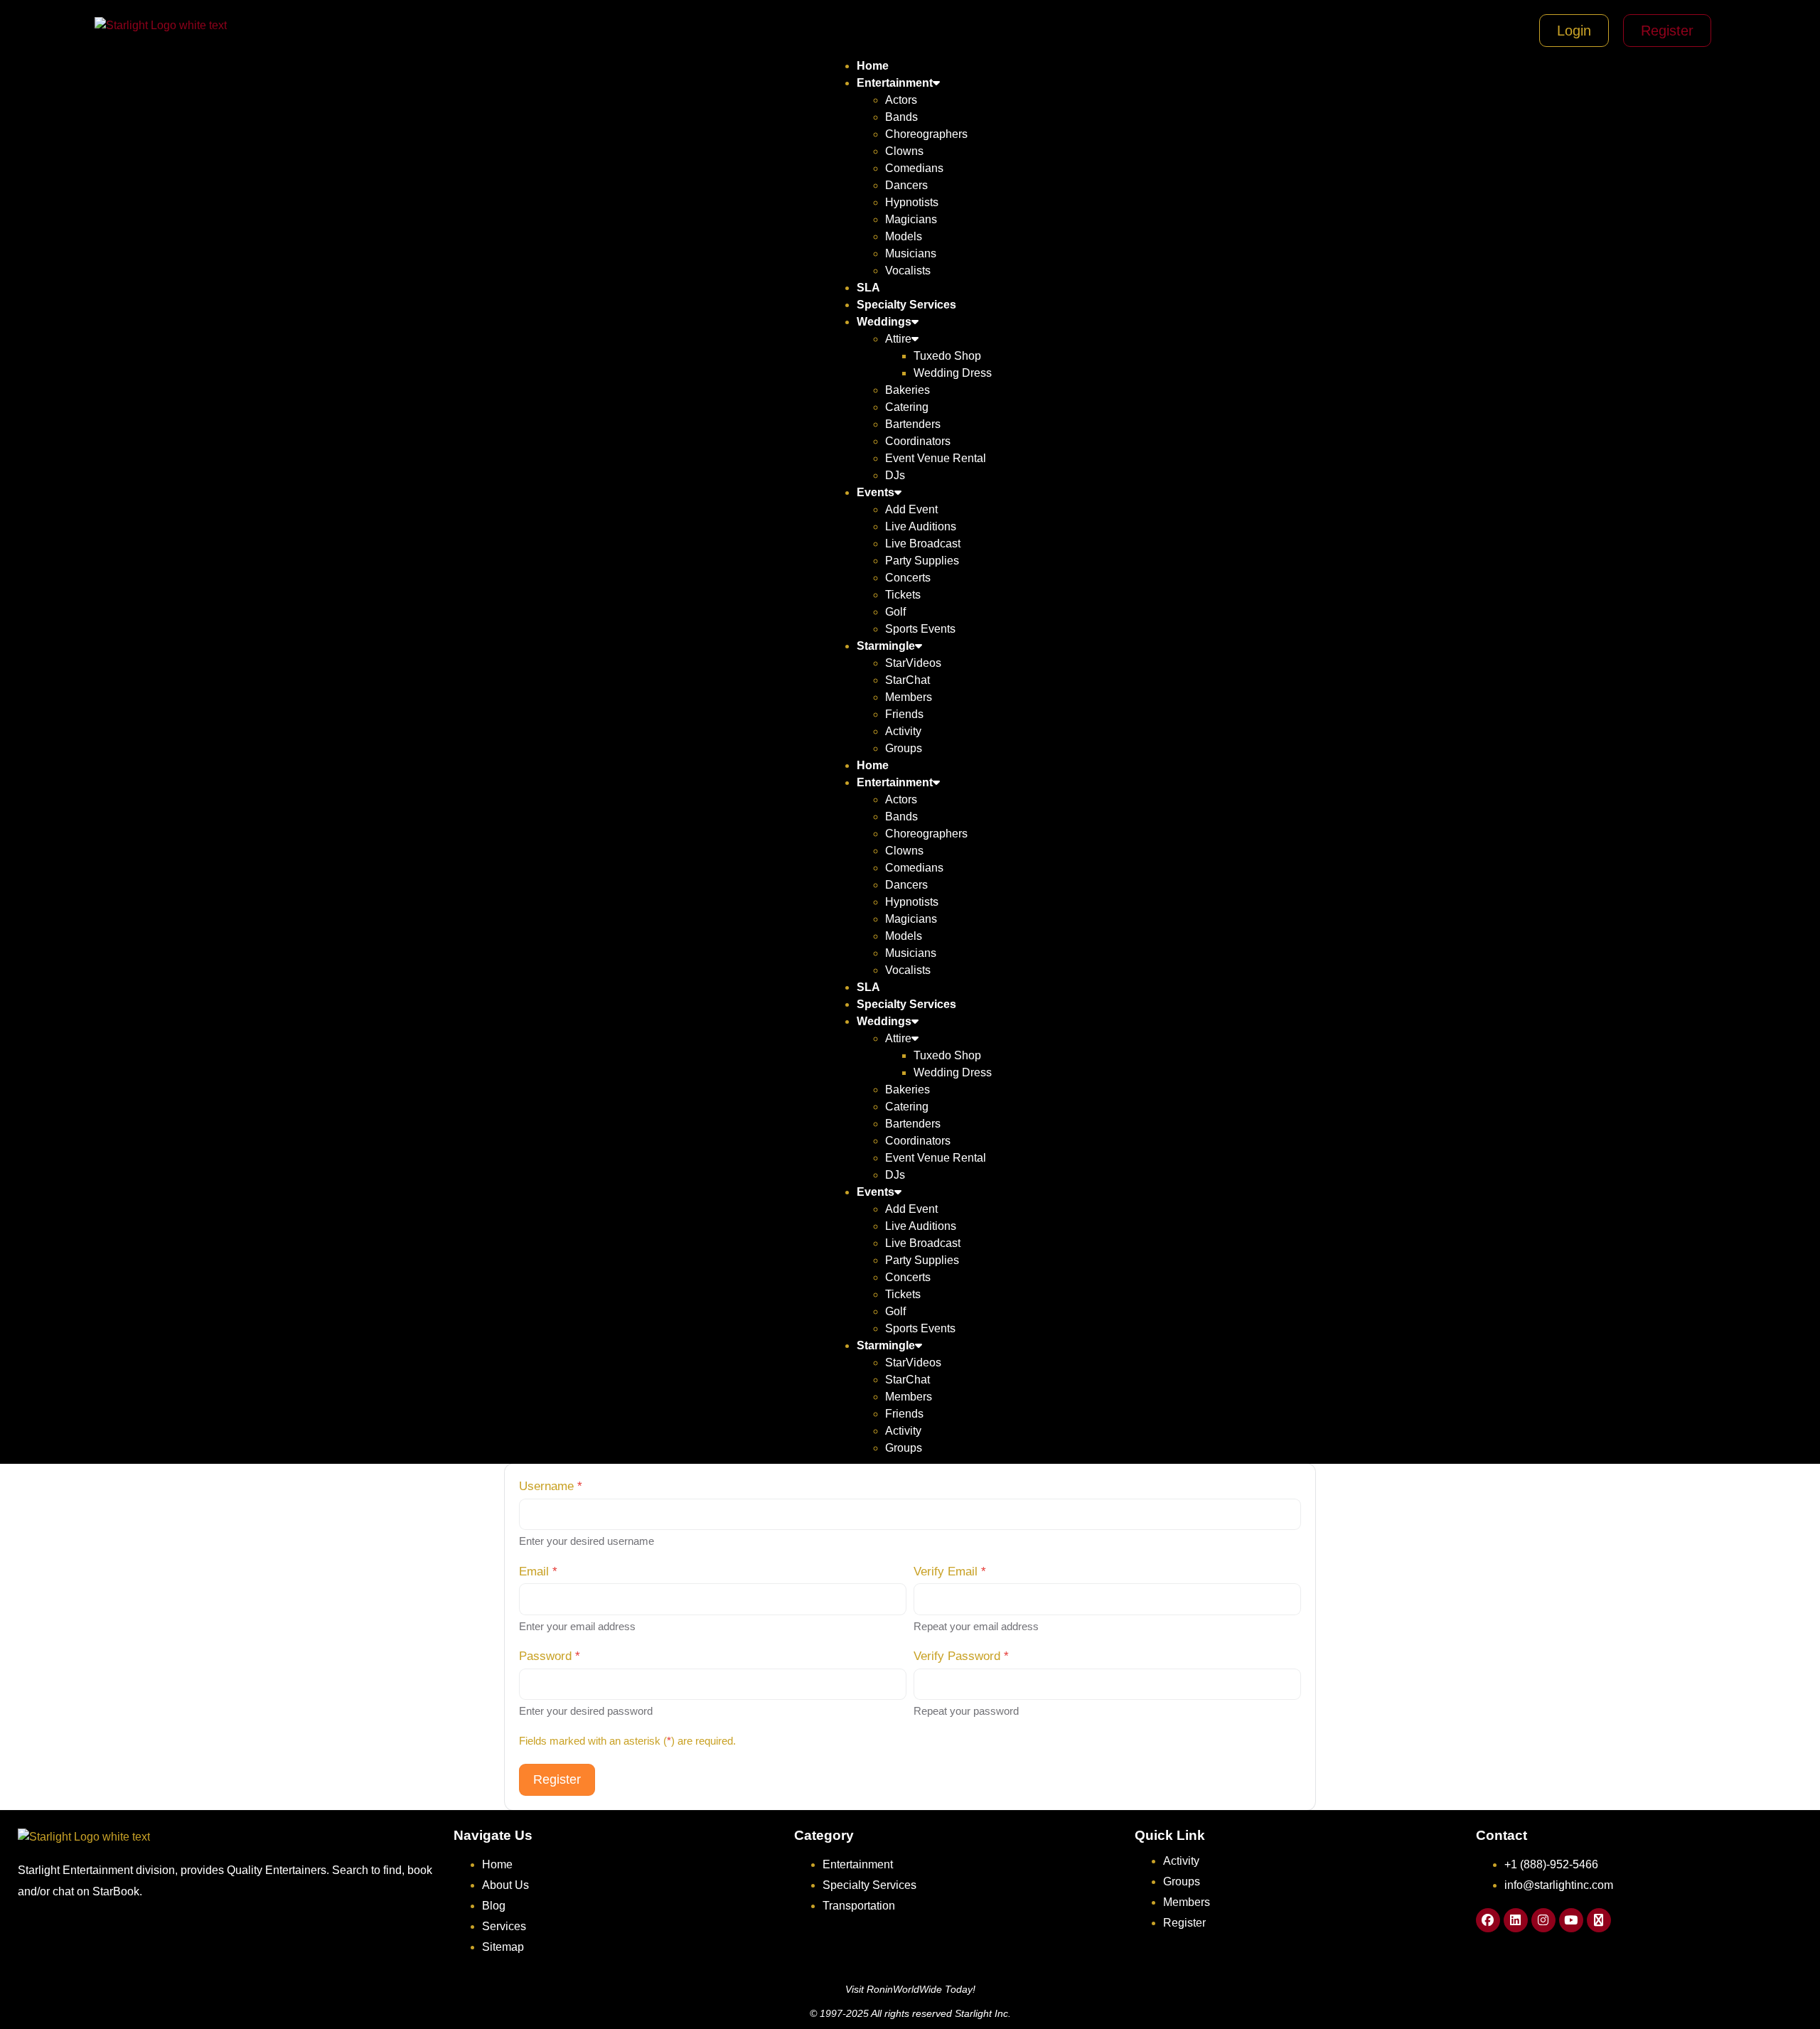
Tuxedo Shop (947, 356)
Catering (907, 407)
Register (557, 1779)
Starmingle (886, 646)
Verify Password (961, 1656)
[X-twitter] (1599, 1920)
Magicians (911, 219)
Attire (898, 339)
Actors (901, 100)
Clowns (904, 151)
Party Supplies (922, 561)
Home (873, 66)
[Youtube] (1571, 1920)
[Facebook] (1488, 1920)
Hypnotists (912, 202)
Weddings (884, 322)
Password (550, 1656)
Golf (895, 612)
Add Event (911, 509)
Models (904, 236)
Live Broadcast (923, 544)
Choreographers (926, 134)
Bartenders (913, 424)
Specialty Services (906, 305)
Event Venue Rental (936, 458)
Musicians (911, 253)
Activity (903, 731)
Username (551, 1486)
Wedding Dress (953, 373)
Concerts (908, 578)
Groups (904, 748)
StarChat (908, 680)
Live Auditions (921, 526)
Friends (904, 714)
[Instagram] (1543, 1920)
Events (876, 492)
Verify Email (950, 1572)
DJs (895, 475)
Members (909, 697)
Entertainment (895, 83)
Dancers (906, 185)
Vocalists (908, 271)
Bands (901, 117)
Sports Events (920, 629)
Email (538, 1572)
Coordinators (918, 441)
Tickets (903, 595)
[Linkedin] (1516, 1920)
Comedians (914, 168)
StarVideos (913, 663)
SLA (868, 288)
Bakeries (908, 390)
